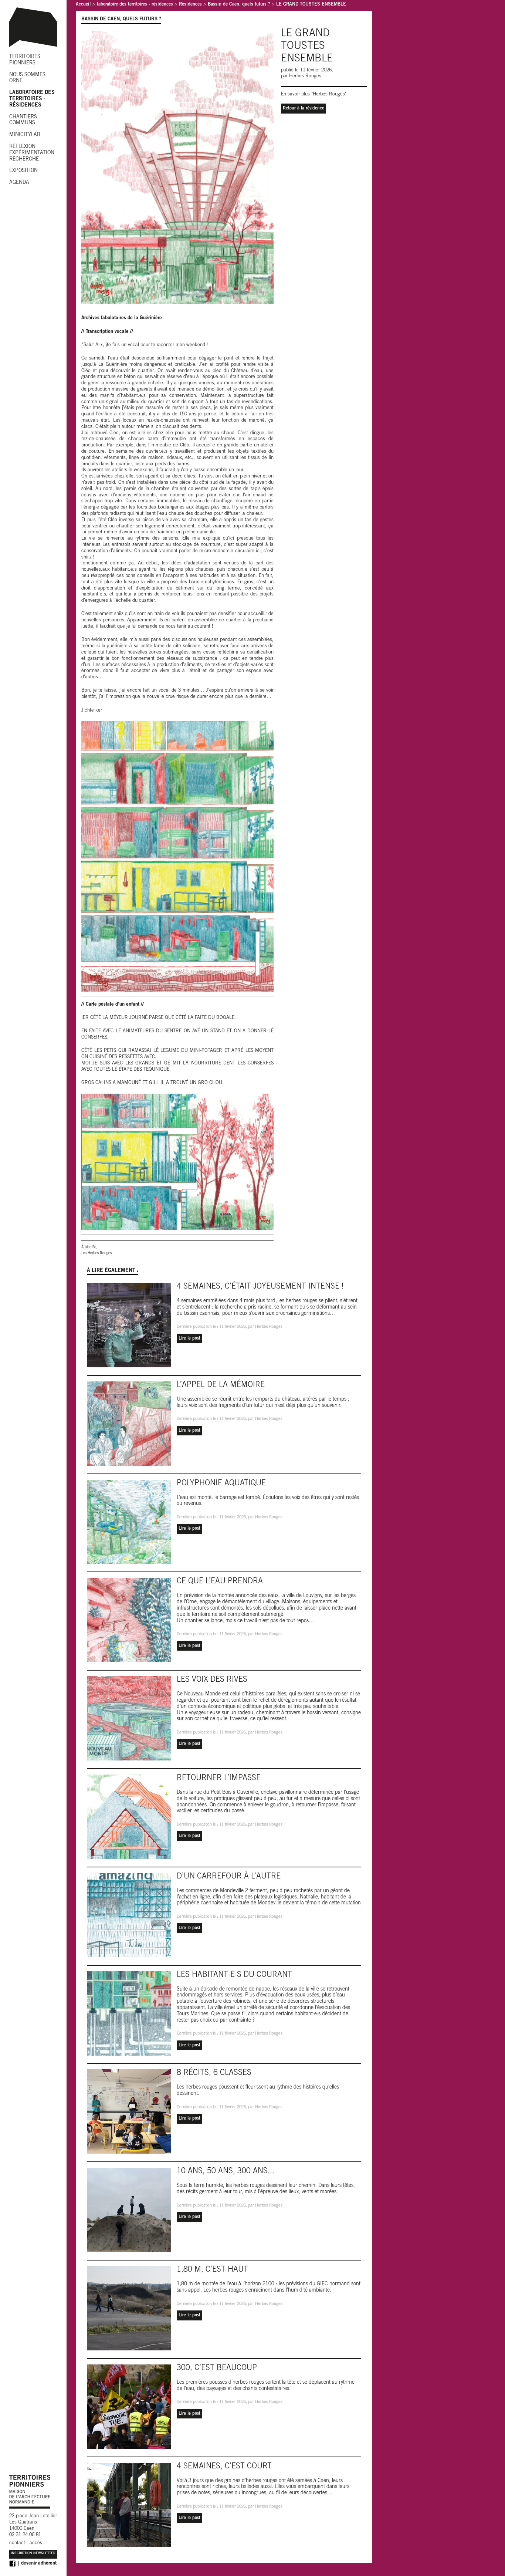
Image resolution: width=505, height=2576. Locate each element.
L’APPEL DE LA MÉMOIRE (221, 1385)
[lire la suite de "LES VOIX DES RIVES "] (132, 1719)
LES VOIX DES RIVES (212, 1680)
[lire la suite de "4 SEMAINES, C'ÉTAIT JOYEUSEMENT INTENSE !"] (132, 1326)
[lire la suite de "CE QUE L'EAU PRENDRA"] (132, 1621)
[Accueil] (33, 49)
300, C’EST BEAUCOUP (217, 2368)
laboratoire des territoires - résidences (135, 5)
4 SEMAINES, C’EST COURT (224, 2467)
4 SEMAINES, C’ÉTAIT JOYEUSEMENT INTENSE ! (260, 1287)
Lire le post (189, 1338)
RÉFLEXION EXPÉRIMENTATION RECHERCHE (32, 153)
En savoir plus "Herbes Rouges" (314, 94)
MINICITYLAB (25, 135)
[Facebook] (12, 2564)
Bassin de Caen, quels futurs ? (239, 5)
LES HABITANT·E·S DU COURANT (234, 1975)
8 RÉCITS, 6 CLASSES (214, 2073)
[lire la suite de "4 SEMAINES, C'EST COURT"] (132, 2506)
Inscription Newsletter (33, 2554)
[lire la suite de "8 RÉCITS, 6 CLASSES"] (132, 2113)
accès (36, 2543)
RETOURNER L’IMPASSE (219, 1778)
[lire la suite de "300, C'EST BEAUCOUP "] (132, 2408)
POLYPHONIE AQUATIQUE (221, 1484)
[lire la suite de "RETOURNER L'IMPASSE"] (132, 1818)
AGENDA (19, 183)
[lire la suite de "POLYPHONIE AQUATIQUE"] (132, 1523)
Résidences (190, 5)
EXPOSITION (23, 171)
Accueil (83, 5)
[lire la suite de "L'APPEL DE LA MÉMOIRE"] (132, 1425)
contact (17, 2543)
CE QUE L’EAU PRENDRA (220, 1582)
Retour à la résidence (304, 108)
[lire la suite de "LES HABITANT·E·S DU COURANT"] (132, 2015)
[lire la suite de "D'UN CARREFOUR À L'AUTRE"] (132, 1916)
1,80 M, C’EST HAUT (212, 2270)
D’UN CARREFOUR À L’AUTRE (229, 1877)
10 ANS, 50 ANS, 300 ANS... (226, 2172)
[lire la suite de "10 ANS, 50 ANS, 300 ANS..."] (132, 2211)
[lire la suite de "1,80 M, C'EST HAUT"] (132, 2309)
